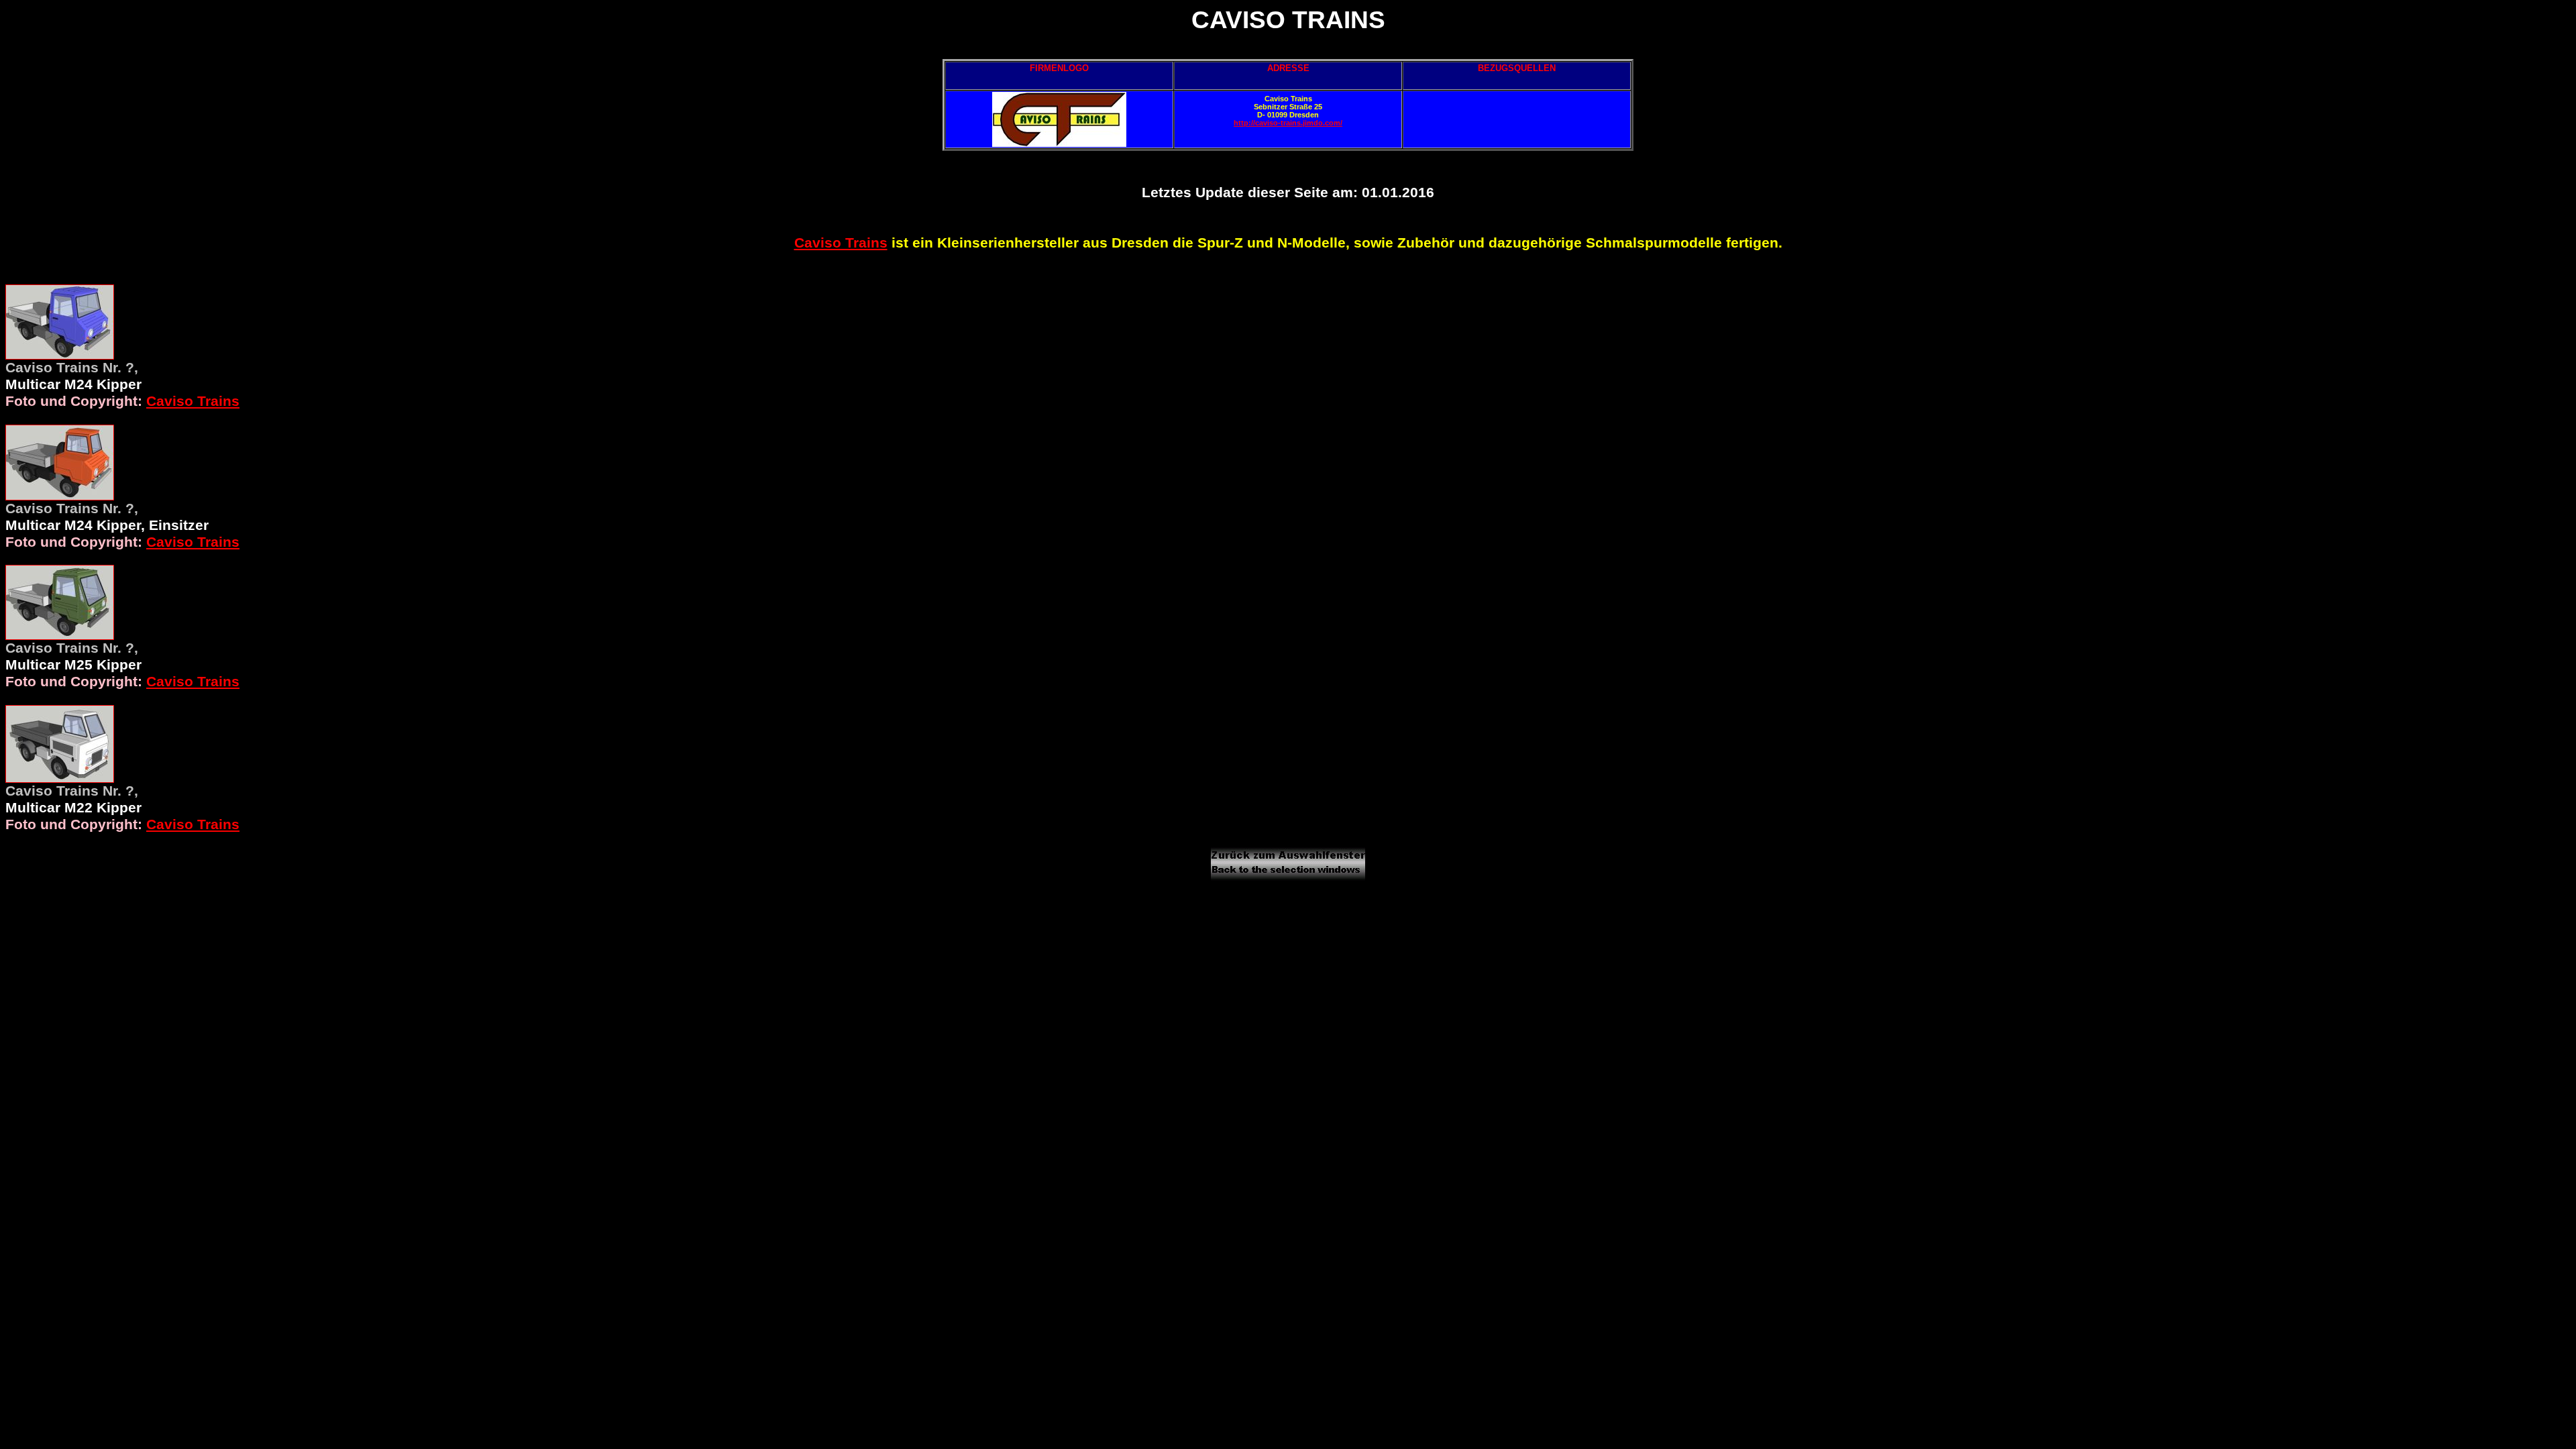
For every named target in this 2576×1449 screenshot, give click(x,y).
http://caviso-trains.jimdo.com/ (1288, 123)
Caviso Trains (841, 243)
